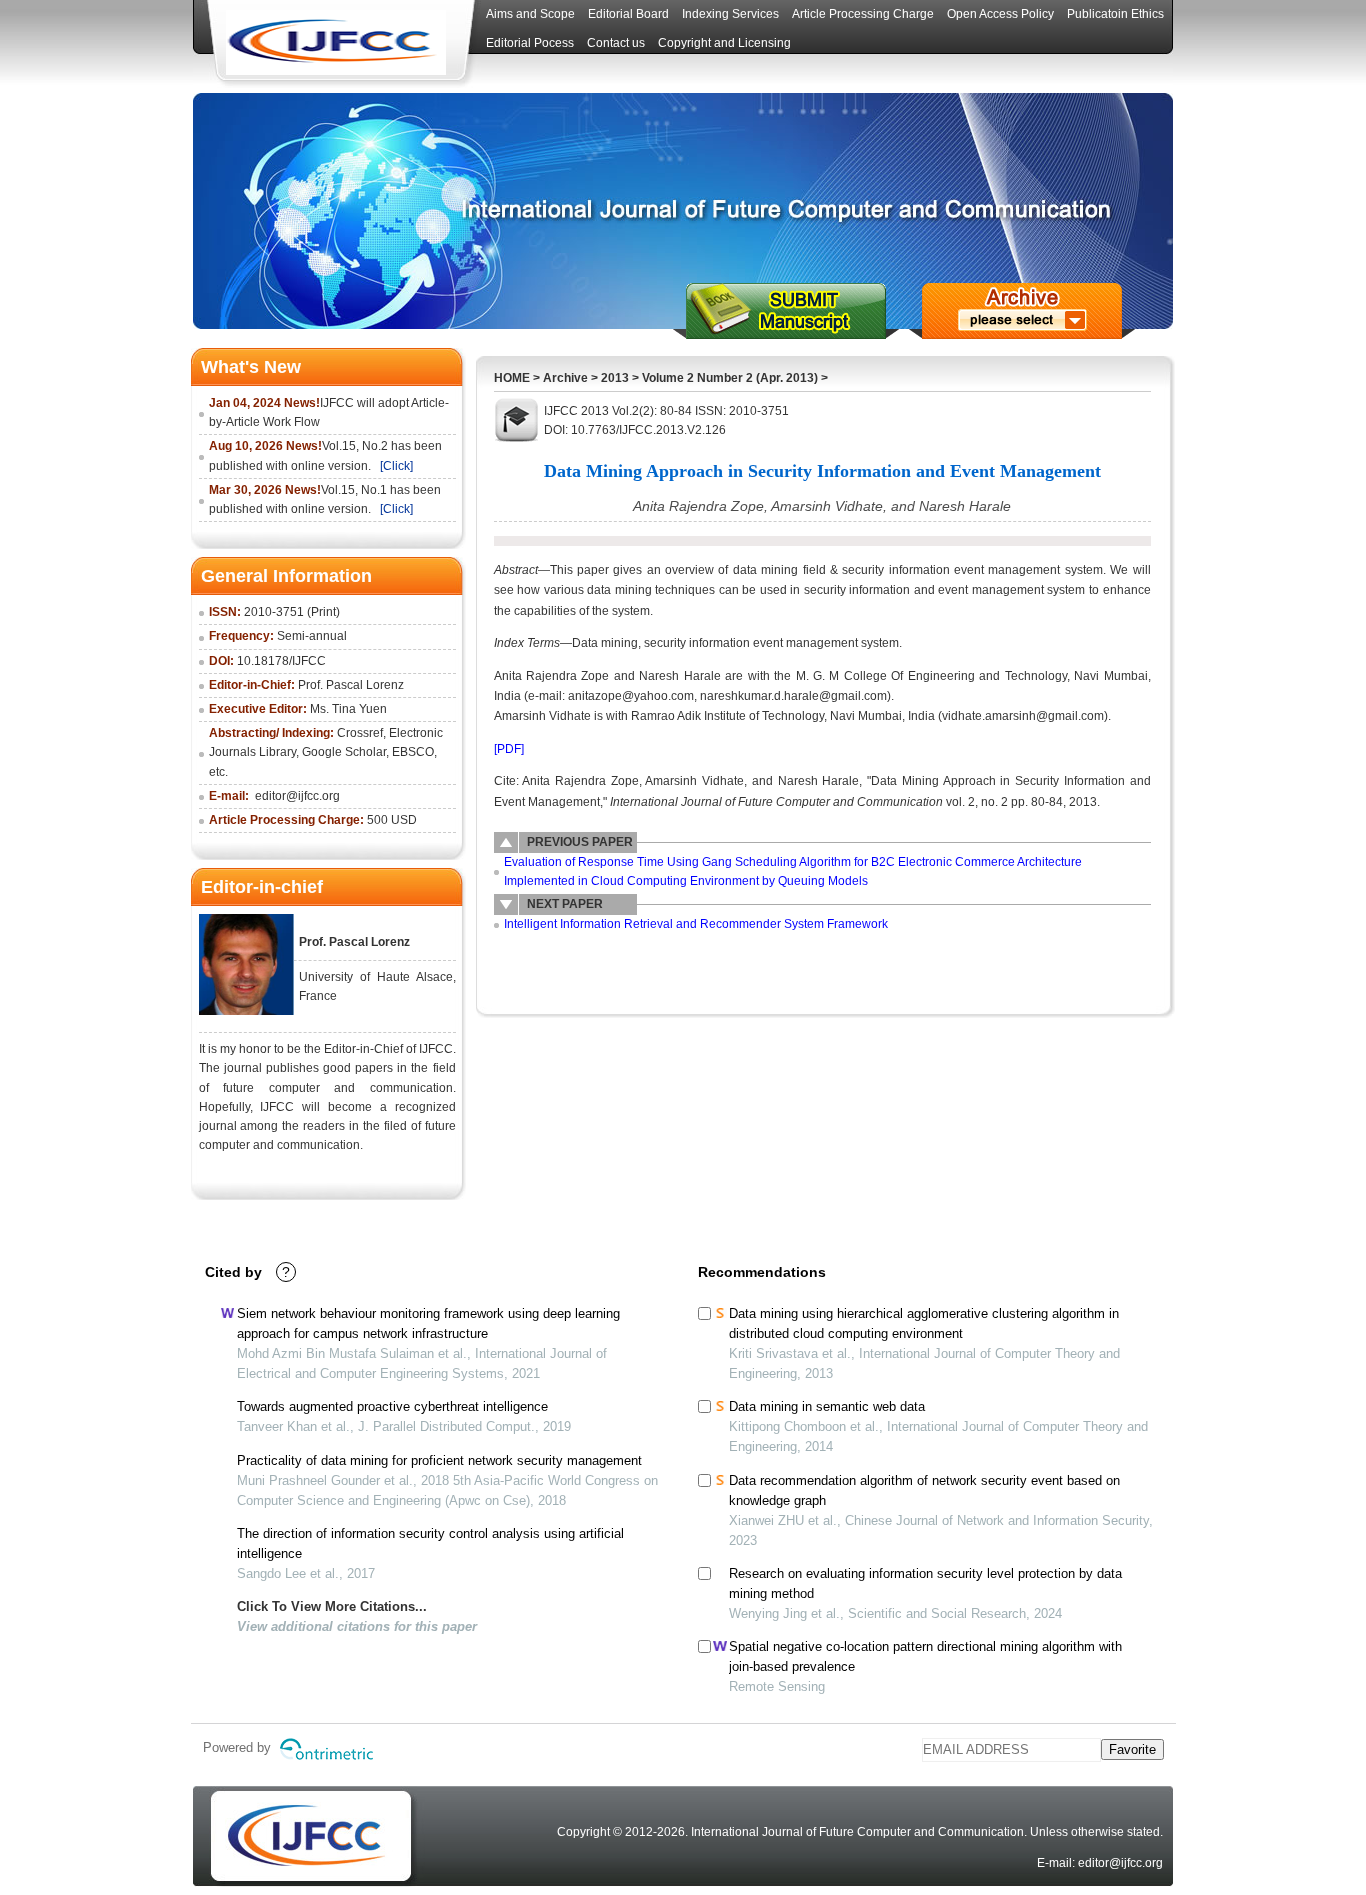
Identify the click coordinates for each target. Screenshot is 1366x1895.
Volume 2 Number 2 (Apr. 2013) (730, 378)
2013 (615, 378)
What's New (251, 367)
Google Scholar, (345, 752)
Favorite (1132, 1749)
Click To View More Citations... (332, 1606)
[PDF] (509, 749)
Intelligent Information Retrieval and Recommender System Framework (696, 924)
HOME (512, 378)
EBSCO (413, 752)
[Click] (396, 466)
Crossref (360, 733)
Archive (565, 378)
